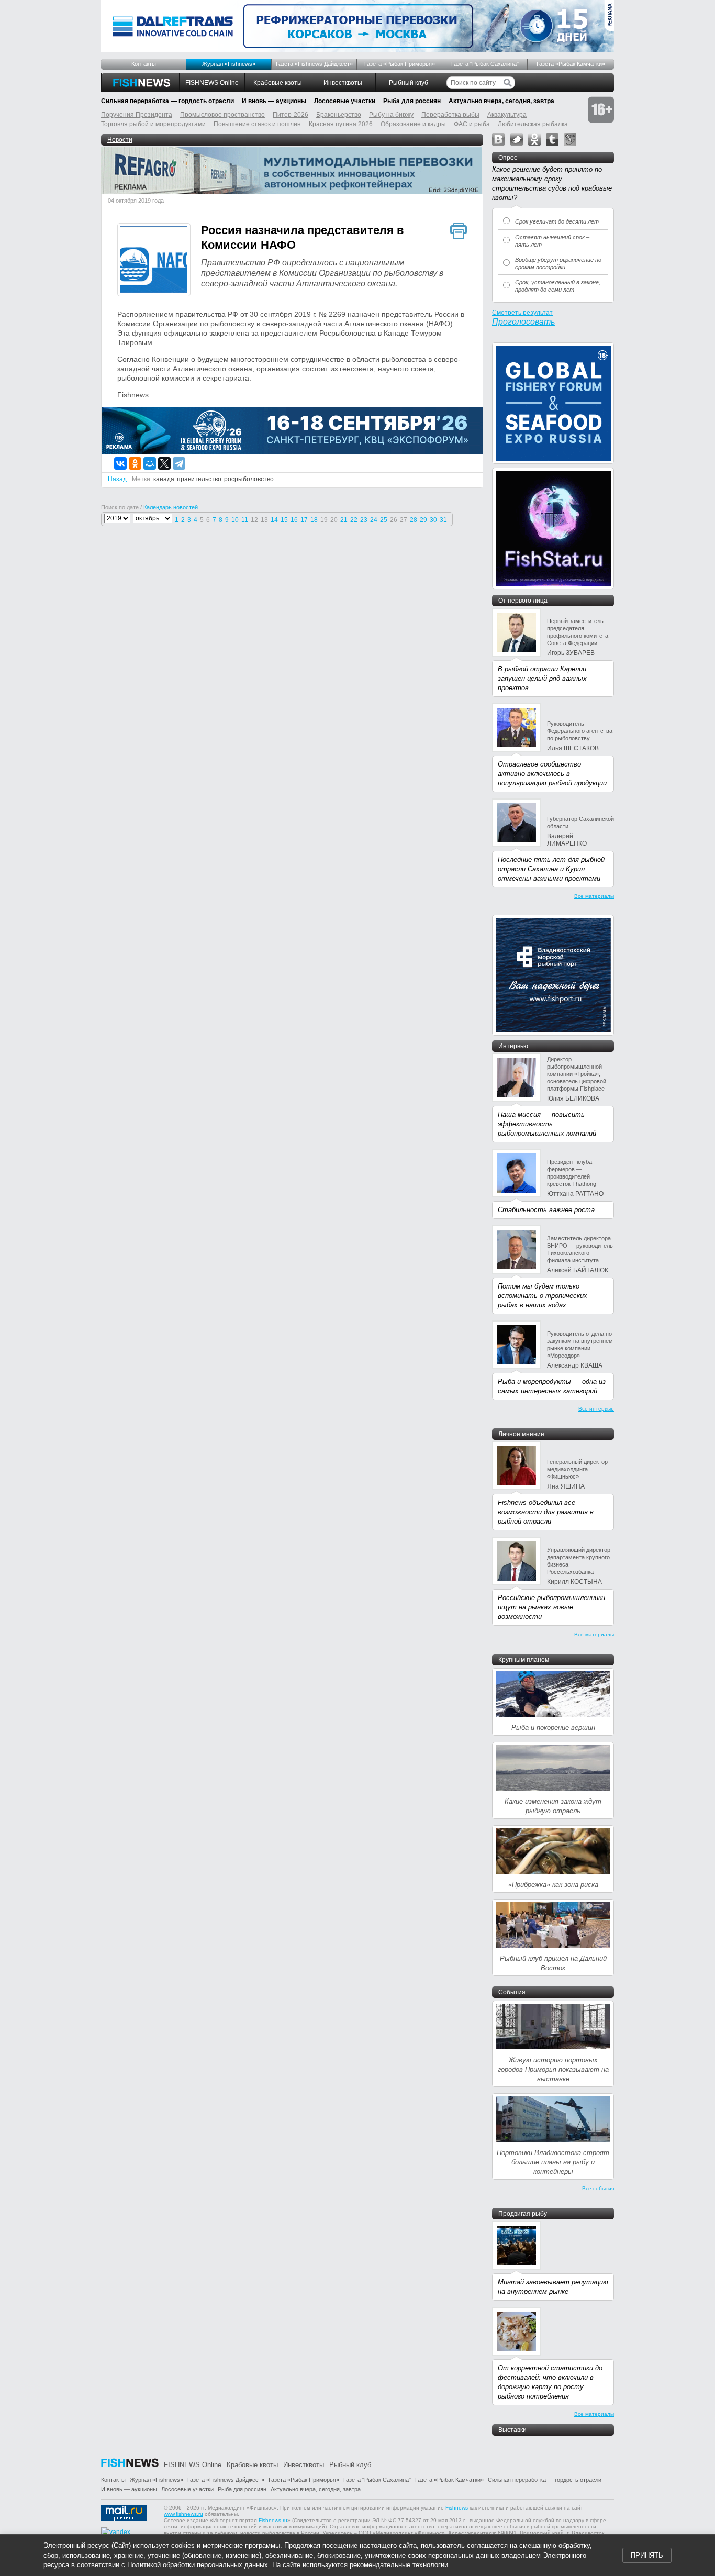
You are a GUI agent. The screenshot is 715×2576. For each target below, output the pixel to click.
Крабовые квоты (278, 83)
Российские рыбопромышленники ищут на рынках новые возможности (551, 1607)
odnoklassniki (534, 139)
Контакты (144, 64)
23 (364, 520)
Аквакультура (507, 115)
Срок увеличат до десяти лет (557, 221)
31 (443, 520)
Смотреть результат (522, 313)
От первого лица (523, 601)
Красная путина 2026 (341, 124)
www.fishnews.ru (183, 2514)
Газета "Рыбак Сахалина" (485, 64)
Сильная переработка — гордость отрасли (167, 101)
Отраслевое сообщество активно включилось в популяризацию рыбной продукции (552, 774)
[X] (164, 463)
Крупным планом (524, 1660)
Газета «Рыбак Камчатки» (571, 64)
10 (235, 520)
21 (344, 520)
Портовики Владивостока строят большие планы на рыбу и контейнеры (553, 2162)
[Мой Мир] (150, 463)
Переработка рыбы (450, 115)
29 (423, 520)
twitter (517, 139)
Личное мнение (521, 1434)
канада (164, 479)
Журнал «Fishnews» (229, 64)
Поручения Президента (137, 115)
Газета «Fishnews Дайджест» (314, 64)
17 (304, 520)
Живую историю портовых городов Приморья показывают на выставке (553, 2069)
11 (245, 520)
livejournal (570, 139)
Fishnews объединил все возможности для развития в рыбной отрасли (546, 1512)
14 (274, 520)
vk (498, 139)
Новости (120, 140)
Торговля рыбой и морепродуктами (153, 124)
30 (433, 520)
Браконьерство (339, 115)
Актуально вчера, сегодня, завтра (501, 101)
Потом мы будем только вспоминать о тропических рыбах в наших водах (543, 1296)
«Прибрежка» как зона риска (553, 1885)
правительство (199, 479)
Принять (647, 2555)
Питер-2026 (291, 115)
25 (384, 520)
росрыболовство (249, 479)
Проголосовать (523, 322)
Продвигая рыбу (523, 2214)
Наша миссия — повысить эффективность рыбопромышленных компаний (547, 1124)
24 (374, 520)
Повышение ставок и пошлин (257, 124)
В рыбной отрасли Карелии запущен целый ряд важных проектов (542, 678)
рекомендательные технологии (399, 2565)
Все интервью (596, 1409)
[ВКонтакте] (120, 463)
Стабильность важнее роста (546, 1210)
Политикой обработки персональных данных (198, 2565)
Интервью (513, 1046)
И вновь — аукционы (274, 101)
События (512, 1992)
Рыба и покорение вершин (553, 1728)
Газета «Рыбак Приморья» (400, 64)
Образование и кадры (413, 124)
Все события (598, 2188)
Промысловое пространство (222, 115)
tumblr (552, 139)
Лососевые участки (345, 101)
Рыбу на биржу (391, 115)
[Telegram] (179, 463)
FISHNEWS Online (212, 83)
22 (354, 520)
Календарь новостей (171, 507)
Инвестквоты (343, 83)
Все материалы (594, 896)
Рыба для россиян (412, 101)
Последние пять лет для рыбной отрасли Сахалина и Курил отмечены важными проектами (551, 869)
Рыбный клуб (409, 83)
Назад (117, 479)
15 (284, 520)
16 (294, 520)
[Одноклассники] (135, 463)
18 (314, 520)
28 (414, 520)
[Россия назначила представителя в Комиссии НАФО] (154, 261)
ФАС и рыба (472, 124)
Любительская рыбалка (533, 124)
